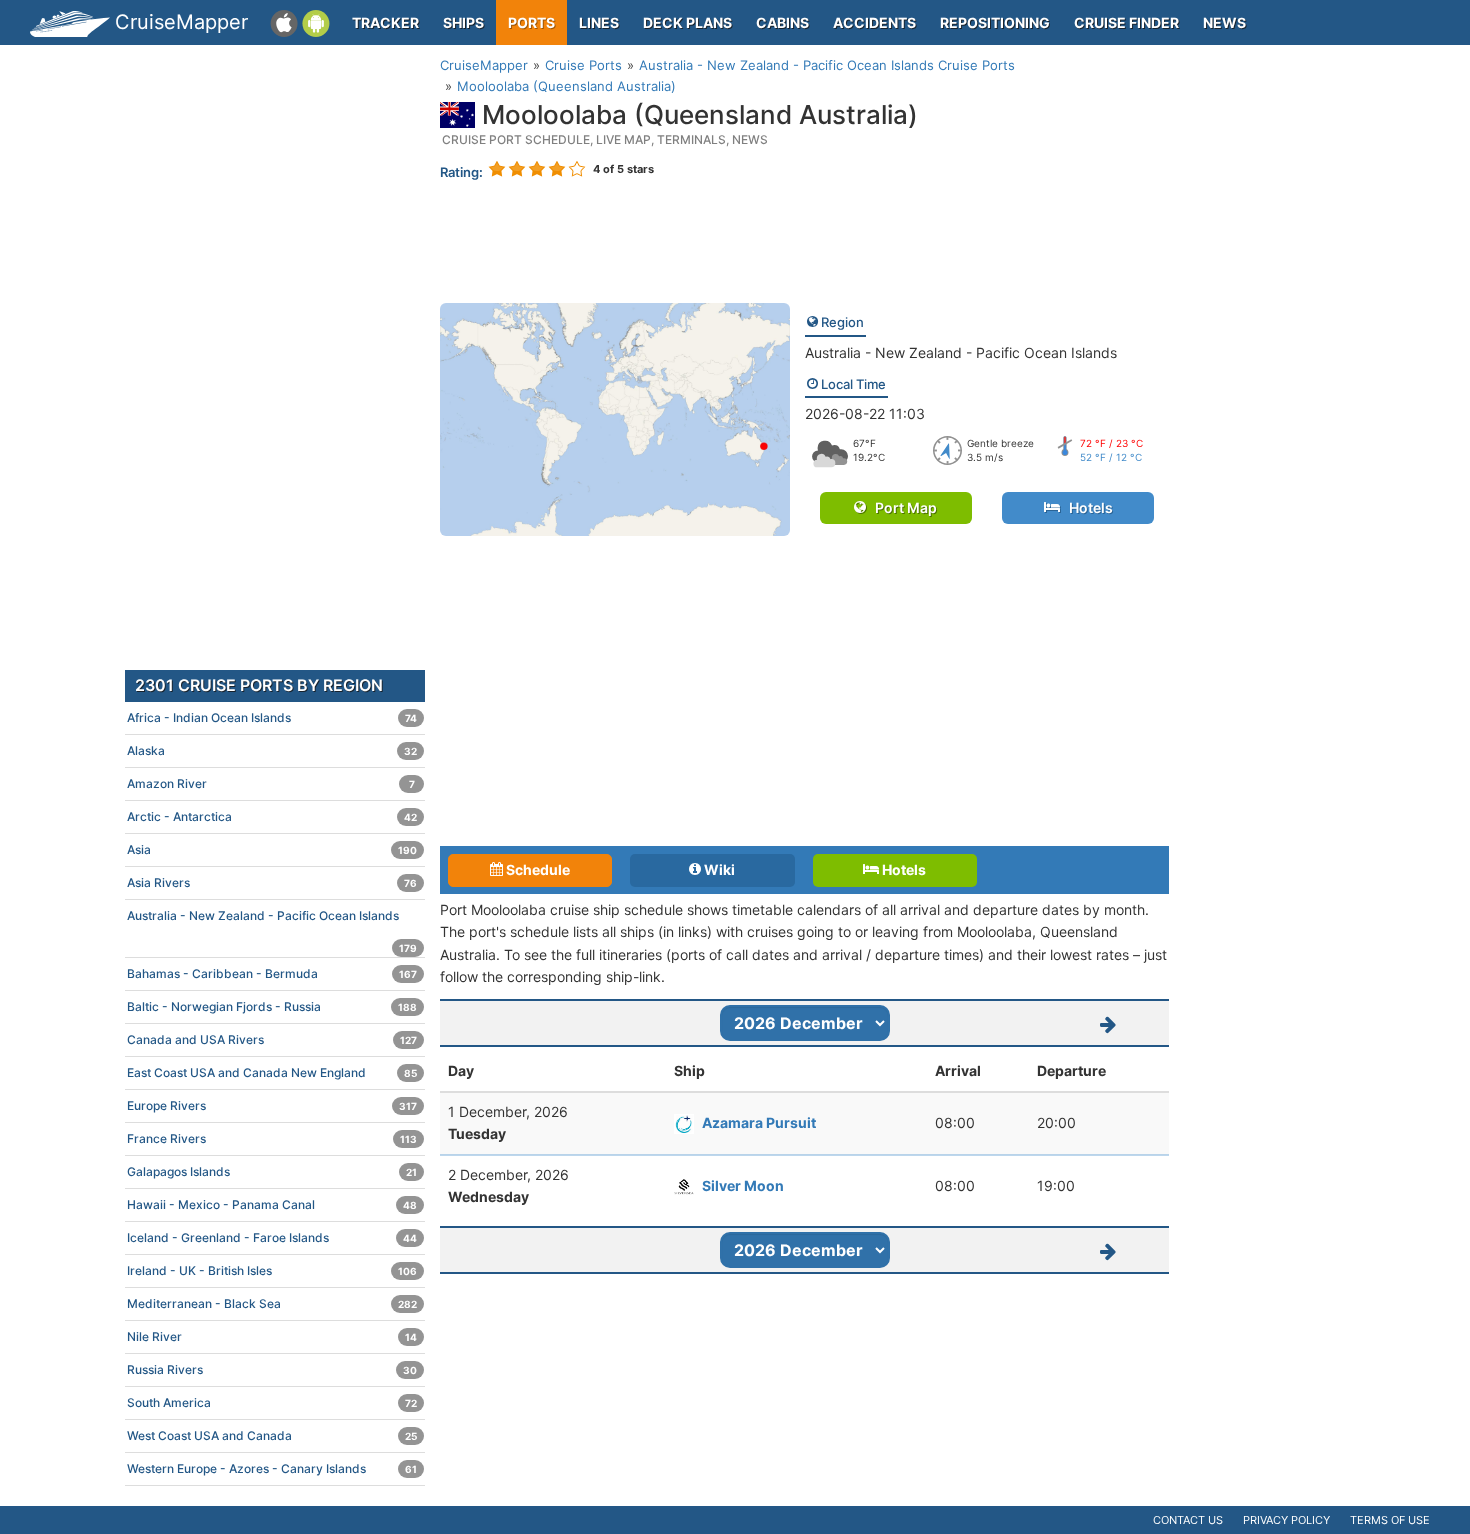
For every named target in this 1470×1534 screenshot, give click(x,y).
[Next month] (1109, 1023)
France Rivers (272, 1138)
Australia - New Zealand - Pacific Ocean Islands (961, 352)
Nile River (272, 1336)
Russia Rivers (272, 1369)
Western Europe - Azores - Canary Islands (272, 1468)
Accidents (874, 22)
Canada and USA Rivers (272, 1039)
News (1224, 22)
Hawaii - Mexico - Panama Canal (272, 1204)
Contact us (1188, 1520)
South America (272, 1402)
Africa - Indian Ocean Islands (272, 717)
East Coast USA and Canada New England (272, 1072)
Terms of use (1390, 1520)
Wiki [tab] (718, 869)
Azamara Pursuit (759, 1122)
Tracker (385, 22)
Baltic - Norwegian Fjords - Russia (272, 1006)
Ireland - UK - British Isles (272, 1270)
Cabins (782, 22)
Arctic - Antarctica (272, 816)
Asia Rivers (272, 882)
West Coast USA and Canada (272, 1435)
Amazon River (271, 783)
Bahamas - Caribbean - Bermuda (272, 973)
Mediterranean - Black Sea (272, 1303)
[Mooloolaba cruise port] (615, 418)
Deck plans (687, 22)
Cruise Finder (1126, 22)
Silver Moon (743, 1185)
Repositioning (995, 22)
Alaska (272, 750)
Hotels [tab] (902, 869)
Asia (272, 849)
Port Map (901, 507)
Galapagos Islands (272, 1171)
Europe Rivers (272, 1105)
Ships (463, 22)
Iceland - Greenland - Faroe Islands (272, 1237)
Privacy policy (1286, 1520)
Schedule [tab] (536, 869)
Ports (531, 22)
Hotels (1086, 507)
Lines (599, 22)
